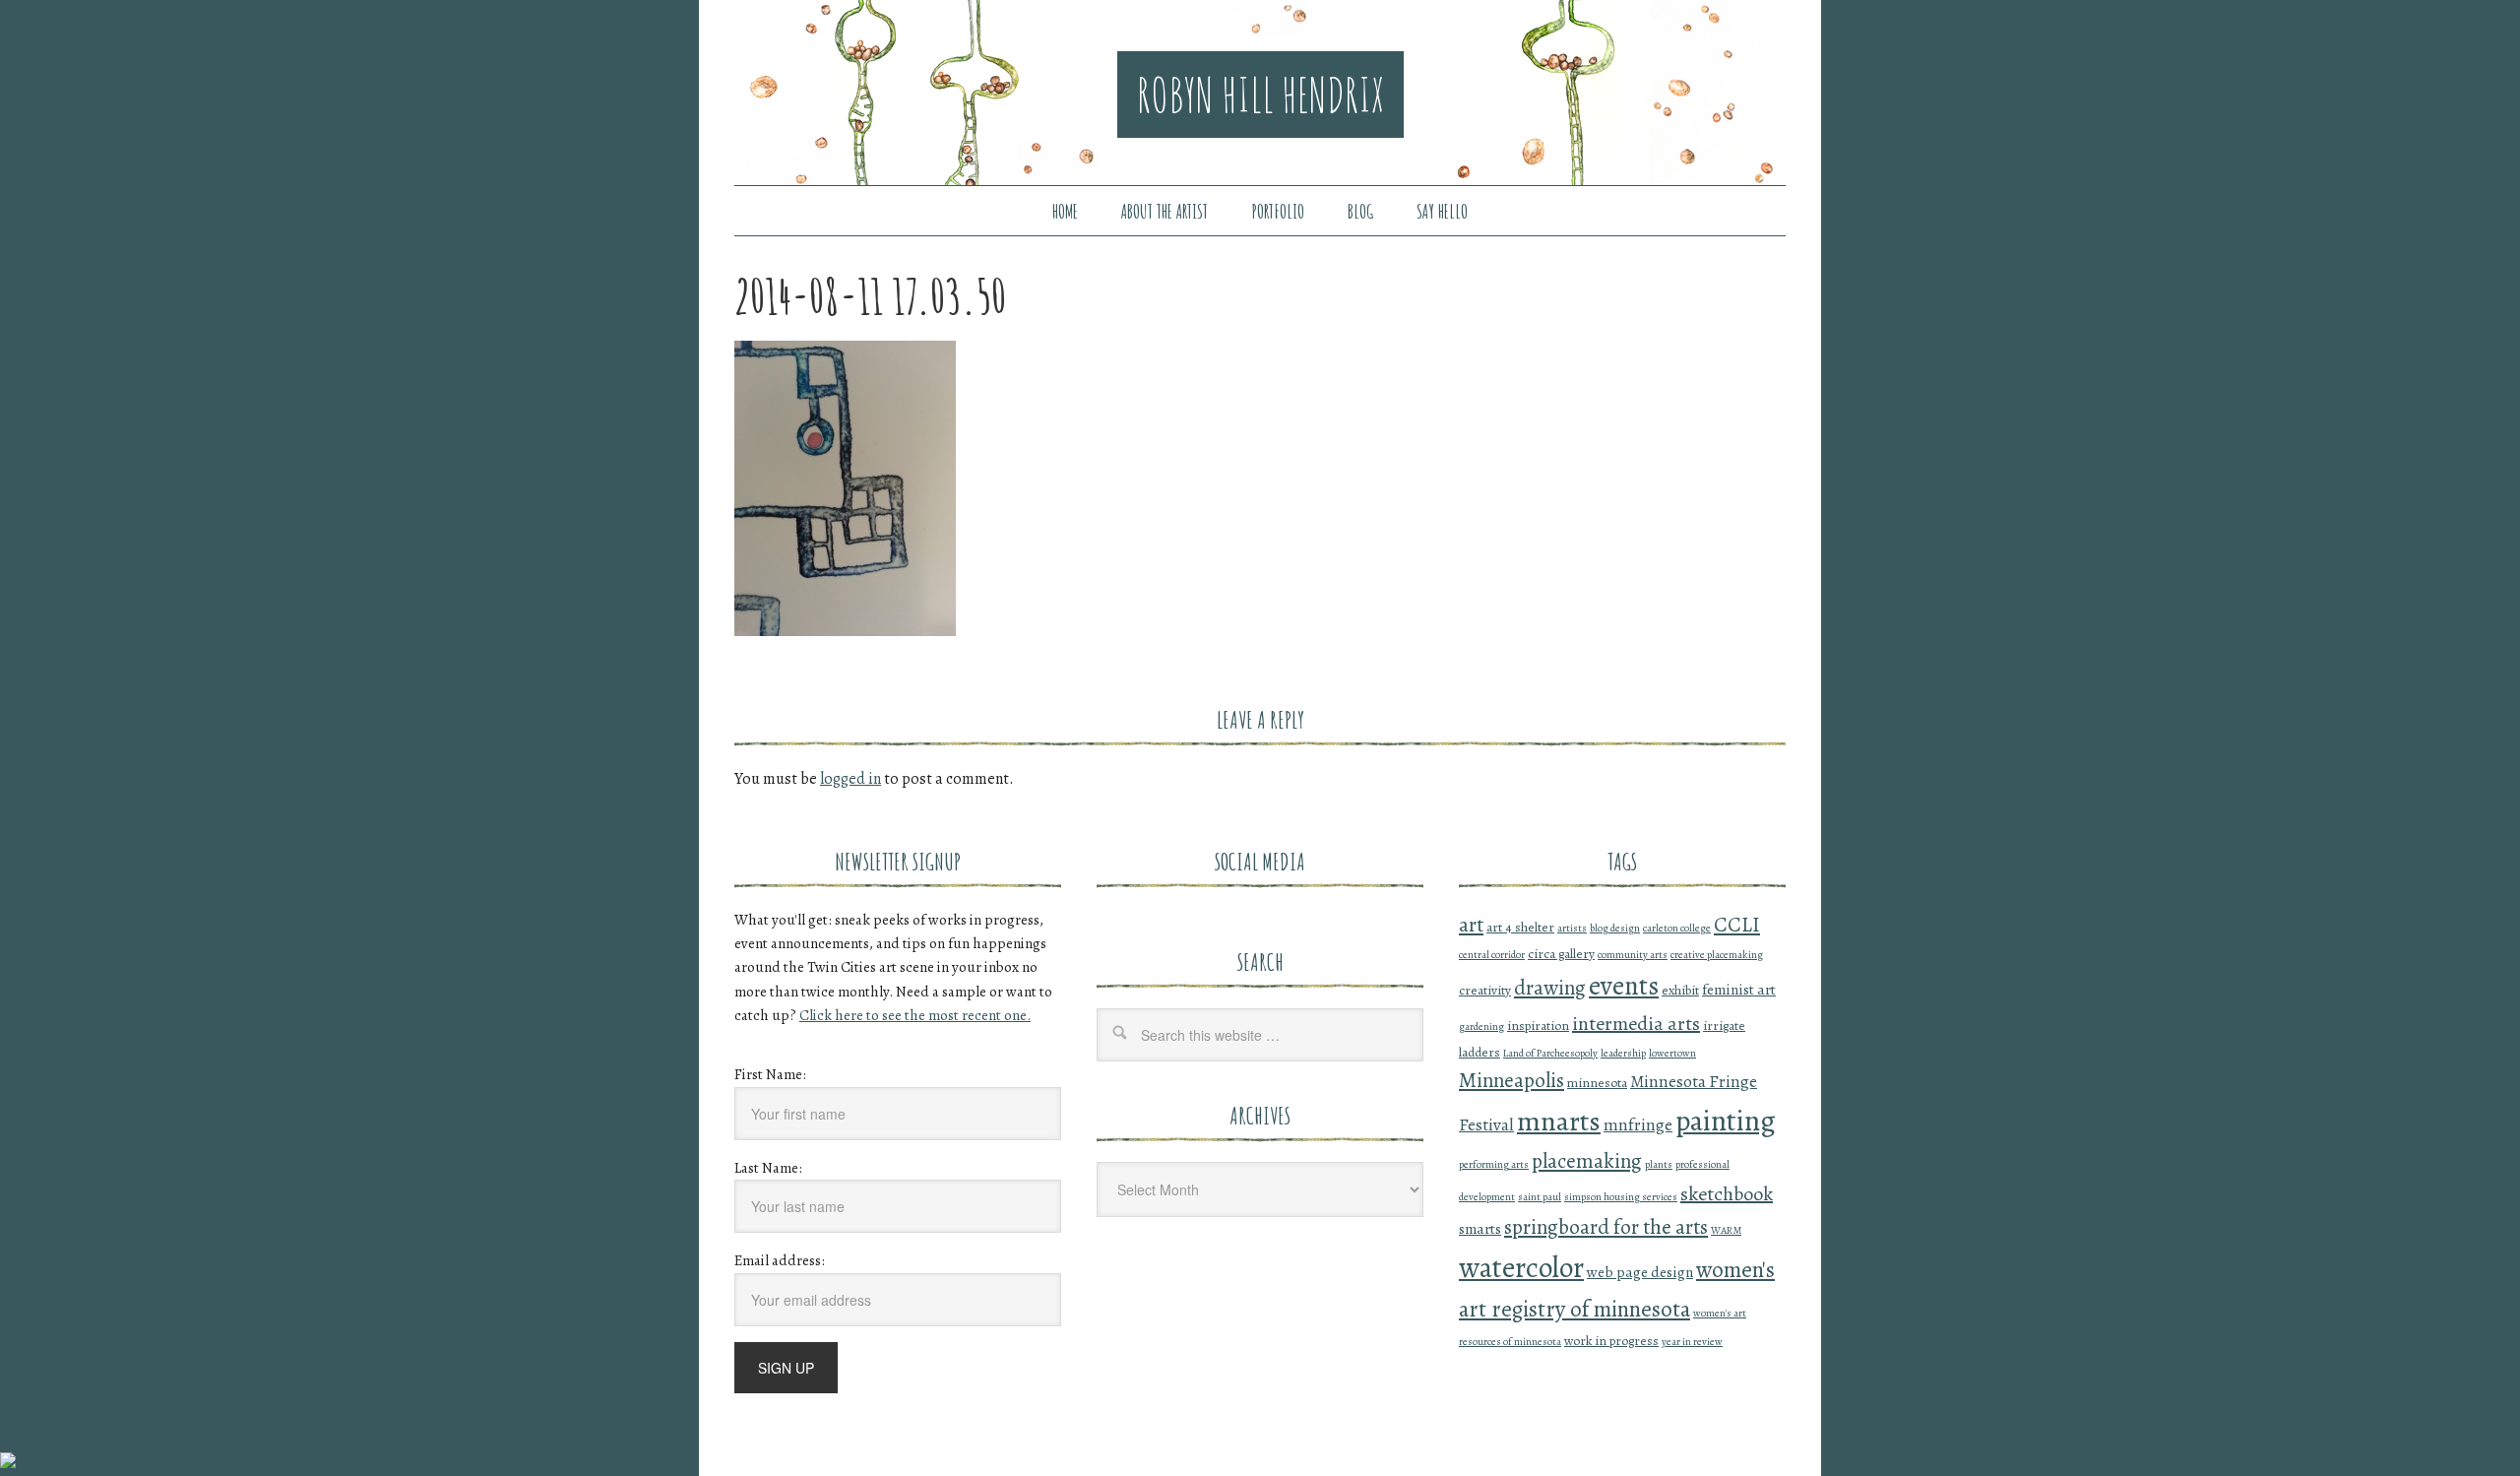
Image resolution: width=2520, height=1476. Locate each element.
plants (1659, 1164)
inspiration (1538, 1026)
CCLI (1737, 925)
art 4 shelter (1520, 927)
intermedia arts (1636, 1024)
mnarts (1559, 1121)
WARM (1726, 1230)
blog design (1615, 928)
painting (1726, 1121)
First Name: (770, 1074)
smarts (1480, 1228)
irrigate (1724, 1026)
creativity (1485, 990)
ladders (1480, 1052)
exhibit (1680, 990)
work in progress (1611, 1341)
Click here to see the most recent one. (915, 1015)
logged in (850, 779)
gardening (1481, 1027)
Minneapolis (1512, 1080)
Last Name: (768, 1168)
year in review (1692, 1342)
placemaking (1587, 1161)
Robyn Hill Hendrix (1260, 94)
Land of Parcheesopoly (1550, 1053)
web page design (1640, 1272)
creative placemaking (1717, 955)
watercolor (1521, 1267)
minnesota (1597, 1083)
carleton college (1677, 928)
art (1471, 925)
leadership (1623, 1053)
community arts (1633, 955)
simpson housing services (1621, 1197)
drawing (1550, 988)
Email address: (780, 1260)
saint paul (1540, 1197)
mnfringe (1638, 1124)
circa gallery (1561, 954)
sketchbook (1727, 1194)
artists (1572, 928)
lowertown (1672, 1053)
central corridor (1492, 955)
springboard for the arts (1606, 1227)
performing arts (1494, 1164)
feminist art (1739, 989)
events (1624, 986)
